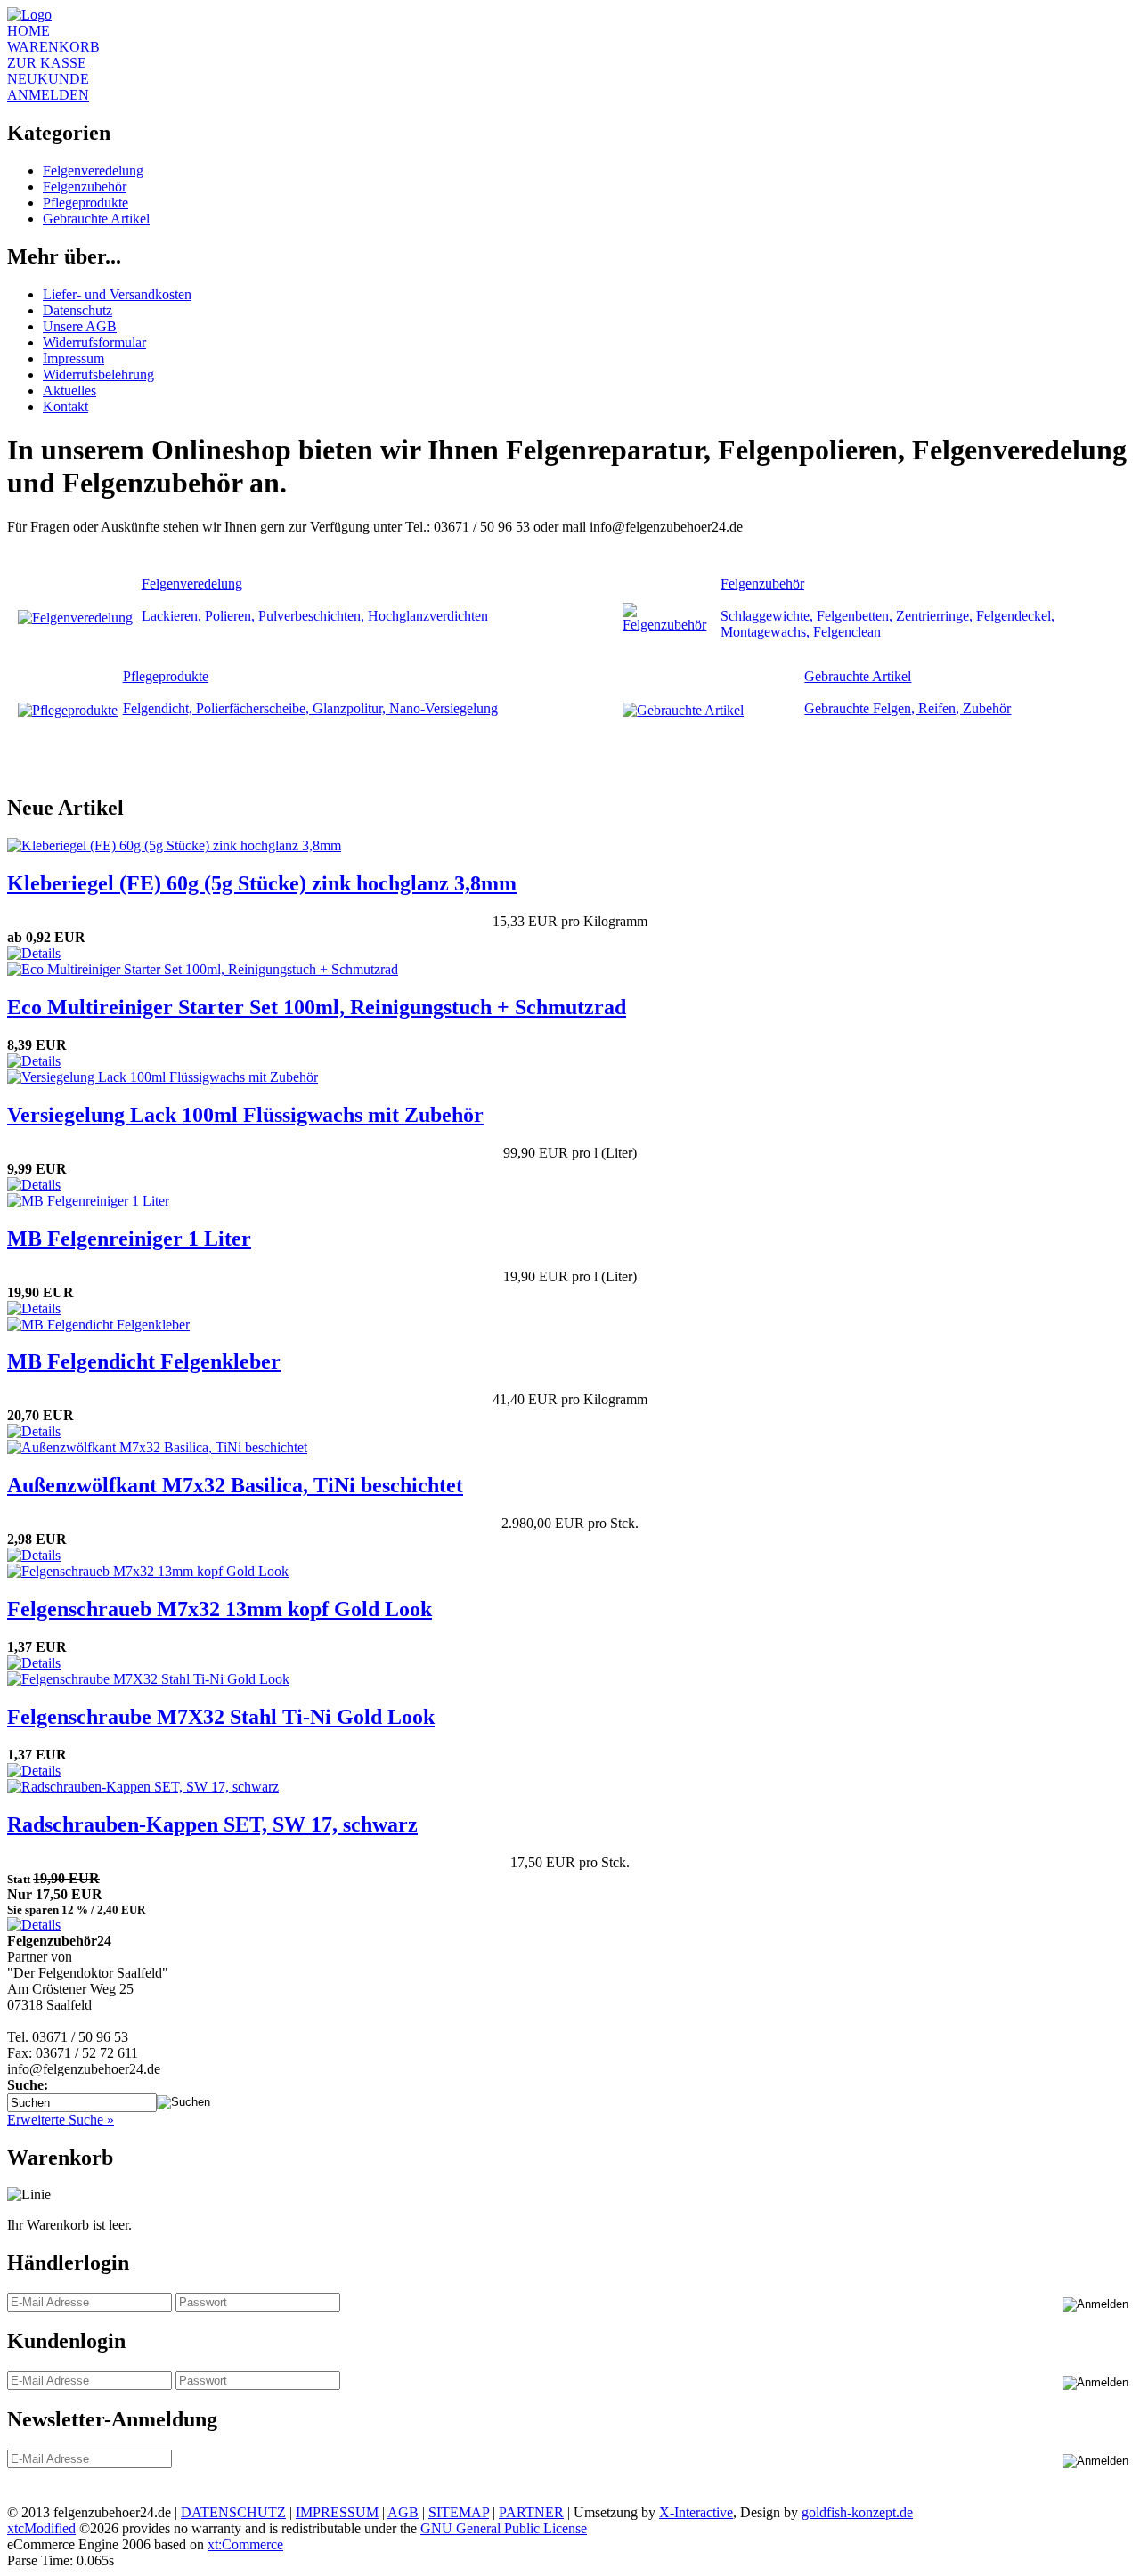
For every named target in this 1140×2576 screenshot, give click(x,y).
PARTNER (531, 2512)
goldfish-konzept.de (857, 2512)
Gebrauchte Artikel (96, 219)
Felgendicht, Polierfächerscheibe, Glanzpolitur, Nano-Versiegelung (310, 708)
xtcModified (41, 2528)
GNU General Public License (504, 2528)
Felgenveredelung (93, 171)
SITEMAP (459, 2512)
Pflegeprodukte (85, 203)
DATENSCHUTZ (233, 2512)
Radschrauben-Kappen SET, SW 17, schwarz (212, 1824)
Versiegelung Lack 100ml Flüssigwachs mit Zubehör (245, 1115)
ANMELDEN (48, 95)
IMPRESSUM (337, 2512)
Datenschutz (77, 310)
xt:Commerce (245, 2544)
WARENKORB (53, 47)
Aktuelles (69, 390)
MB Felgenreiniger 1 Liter (129, 1239)
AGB (403, 2512)
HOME (28, 31)
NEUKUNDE (48, 79)
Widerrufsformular (94, 342)
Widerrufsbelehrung (98, 374)
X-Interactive (696, 2512)
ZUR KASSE (47, 63)
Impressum (73, 358)
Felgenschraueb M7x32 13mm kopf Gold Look (220, 1609)
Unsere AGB (80, 326)
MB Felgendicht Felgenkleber (144, 1361)
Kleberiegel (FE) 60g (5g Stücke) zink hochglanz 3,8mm (262, 883)
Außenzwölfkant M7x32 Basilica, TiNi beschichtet (235, 1485)
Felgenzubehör (85, 187)
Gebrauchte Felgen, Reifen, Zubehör (908, 708)
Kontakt (65, 406)
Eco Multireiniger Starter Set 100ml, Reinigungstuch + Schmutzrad (317, 1007)
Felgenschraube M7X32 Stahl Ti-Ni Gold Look (221, 1717)
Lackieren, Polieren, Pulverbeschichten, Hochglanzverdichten (315, 616)
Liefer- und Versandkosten (117, 294)
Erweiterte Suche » (61, 2120)
